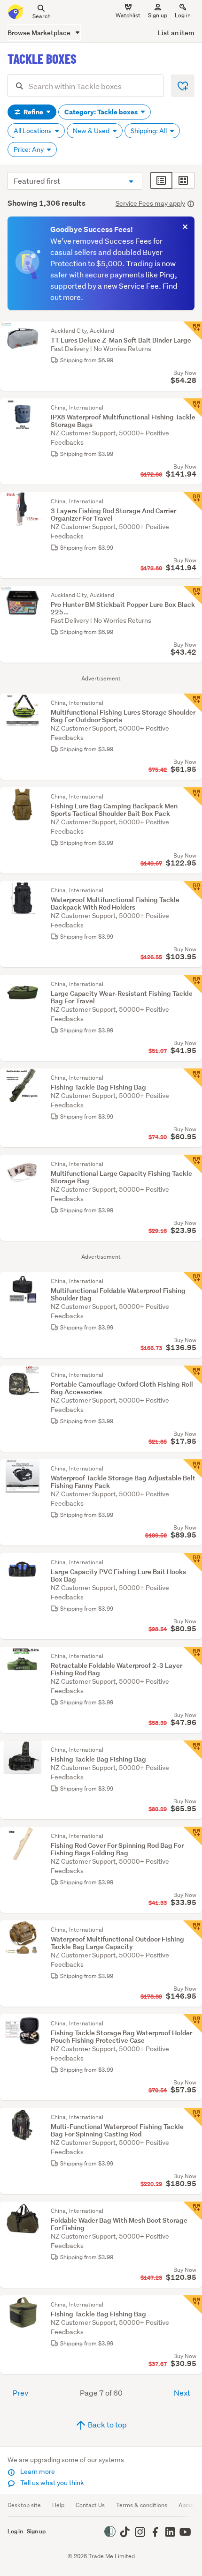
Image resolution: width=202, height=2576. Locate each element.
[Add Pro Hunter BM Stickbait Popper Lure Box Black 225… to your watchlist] (193, 595)
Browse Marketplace (40, 33)
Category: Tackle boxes (102, 112)
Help (58, 2505)
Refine (33, 112)
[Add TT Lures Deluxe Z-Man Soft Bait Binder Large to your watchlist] (193, 331)
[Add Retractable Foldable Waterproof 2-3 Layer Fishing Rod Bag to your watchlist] (193, 1656)
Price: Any (29, 149)
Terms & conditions (142, 2505)
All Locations (33, 131)
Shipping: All (149, 131)
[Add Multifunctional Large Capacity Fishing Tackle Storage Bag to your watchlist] (193, 1164)
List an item (176, 33)
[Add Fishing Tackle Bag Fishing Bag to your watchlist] (193, 1078)
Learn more (37, 2471)
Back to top (107, 2424)
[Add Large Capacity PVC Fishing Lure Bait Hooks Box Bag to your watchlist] (193, 1562)
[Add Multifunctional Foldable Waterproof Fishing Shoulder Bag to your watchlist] (193, 1281)
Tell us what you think (51, 2483)
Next (182, 2393)
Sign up (158, 15)
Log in (183, 15)
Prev (20, 2393)
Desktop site (24, 2505)
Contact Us (90, 2505)
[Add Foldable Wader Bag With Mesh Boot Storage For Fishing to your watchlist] (193, 2211)
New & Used (92, 131)
